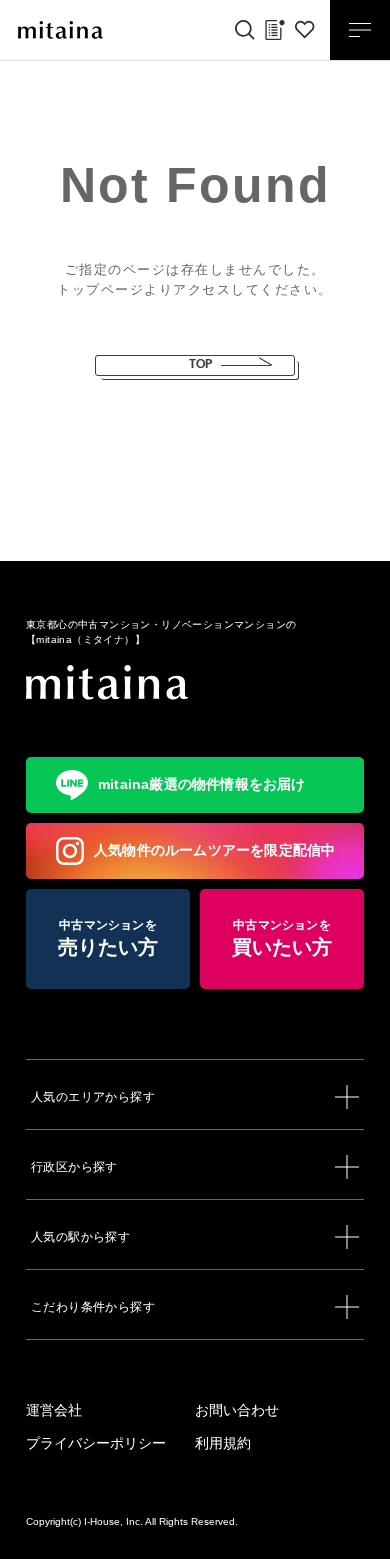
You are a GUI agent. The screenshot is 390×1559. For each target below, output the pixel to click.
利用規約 (223, 1443)
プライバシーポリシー (96, 1443)
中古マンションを (108, 938)
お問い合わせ (237, 1410)
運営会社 (54, 1410)
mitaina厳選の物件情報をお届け (202, 784)
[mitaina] (195, 682)
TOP (200, 364)
